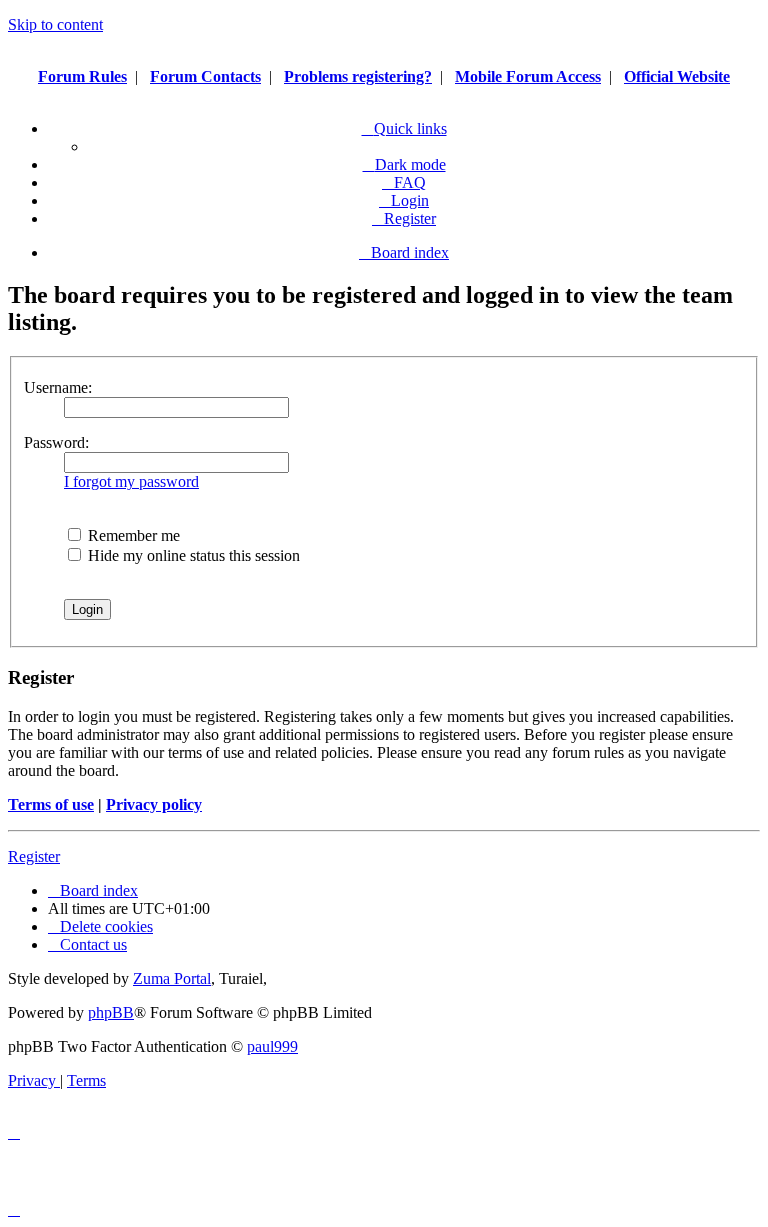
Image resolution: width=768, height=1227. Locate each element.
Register (34, 856)
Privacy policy (154, 804)
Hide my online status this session (192, 555)
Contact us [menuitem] (93, 944)
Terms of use (51, 804)
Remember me (132, 535)
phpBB (111, 1012)
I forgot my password (131, 481)
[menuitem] (404, 182)
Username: (58, 387)
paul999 (272, 1046)
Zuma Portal (172, 978)
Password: (56, 442)
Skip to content (55, 24)
